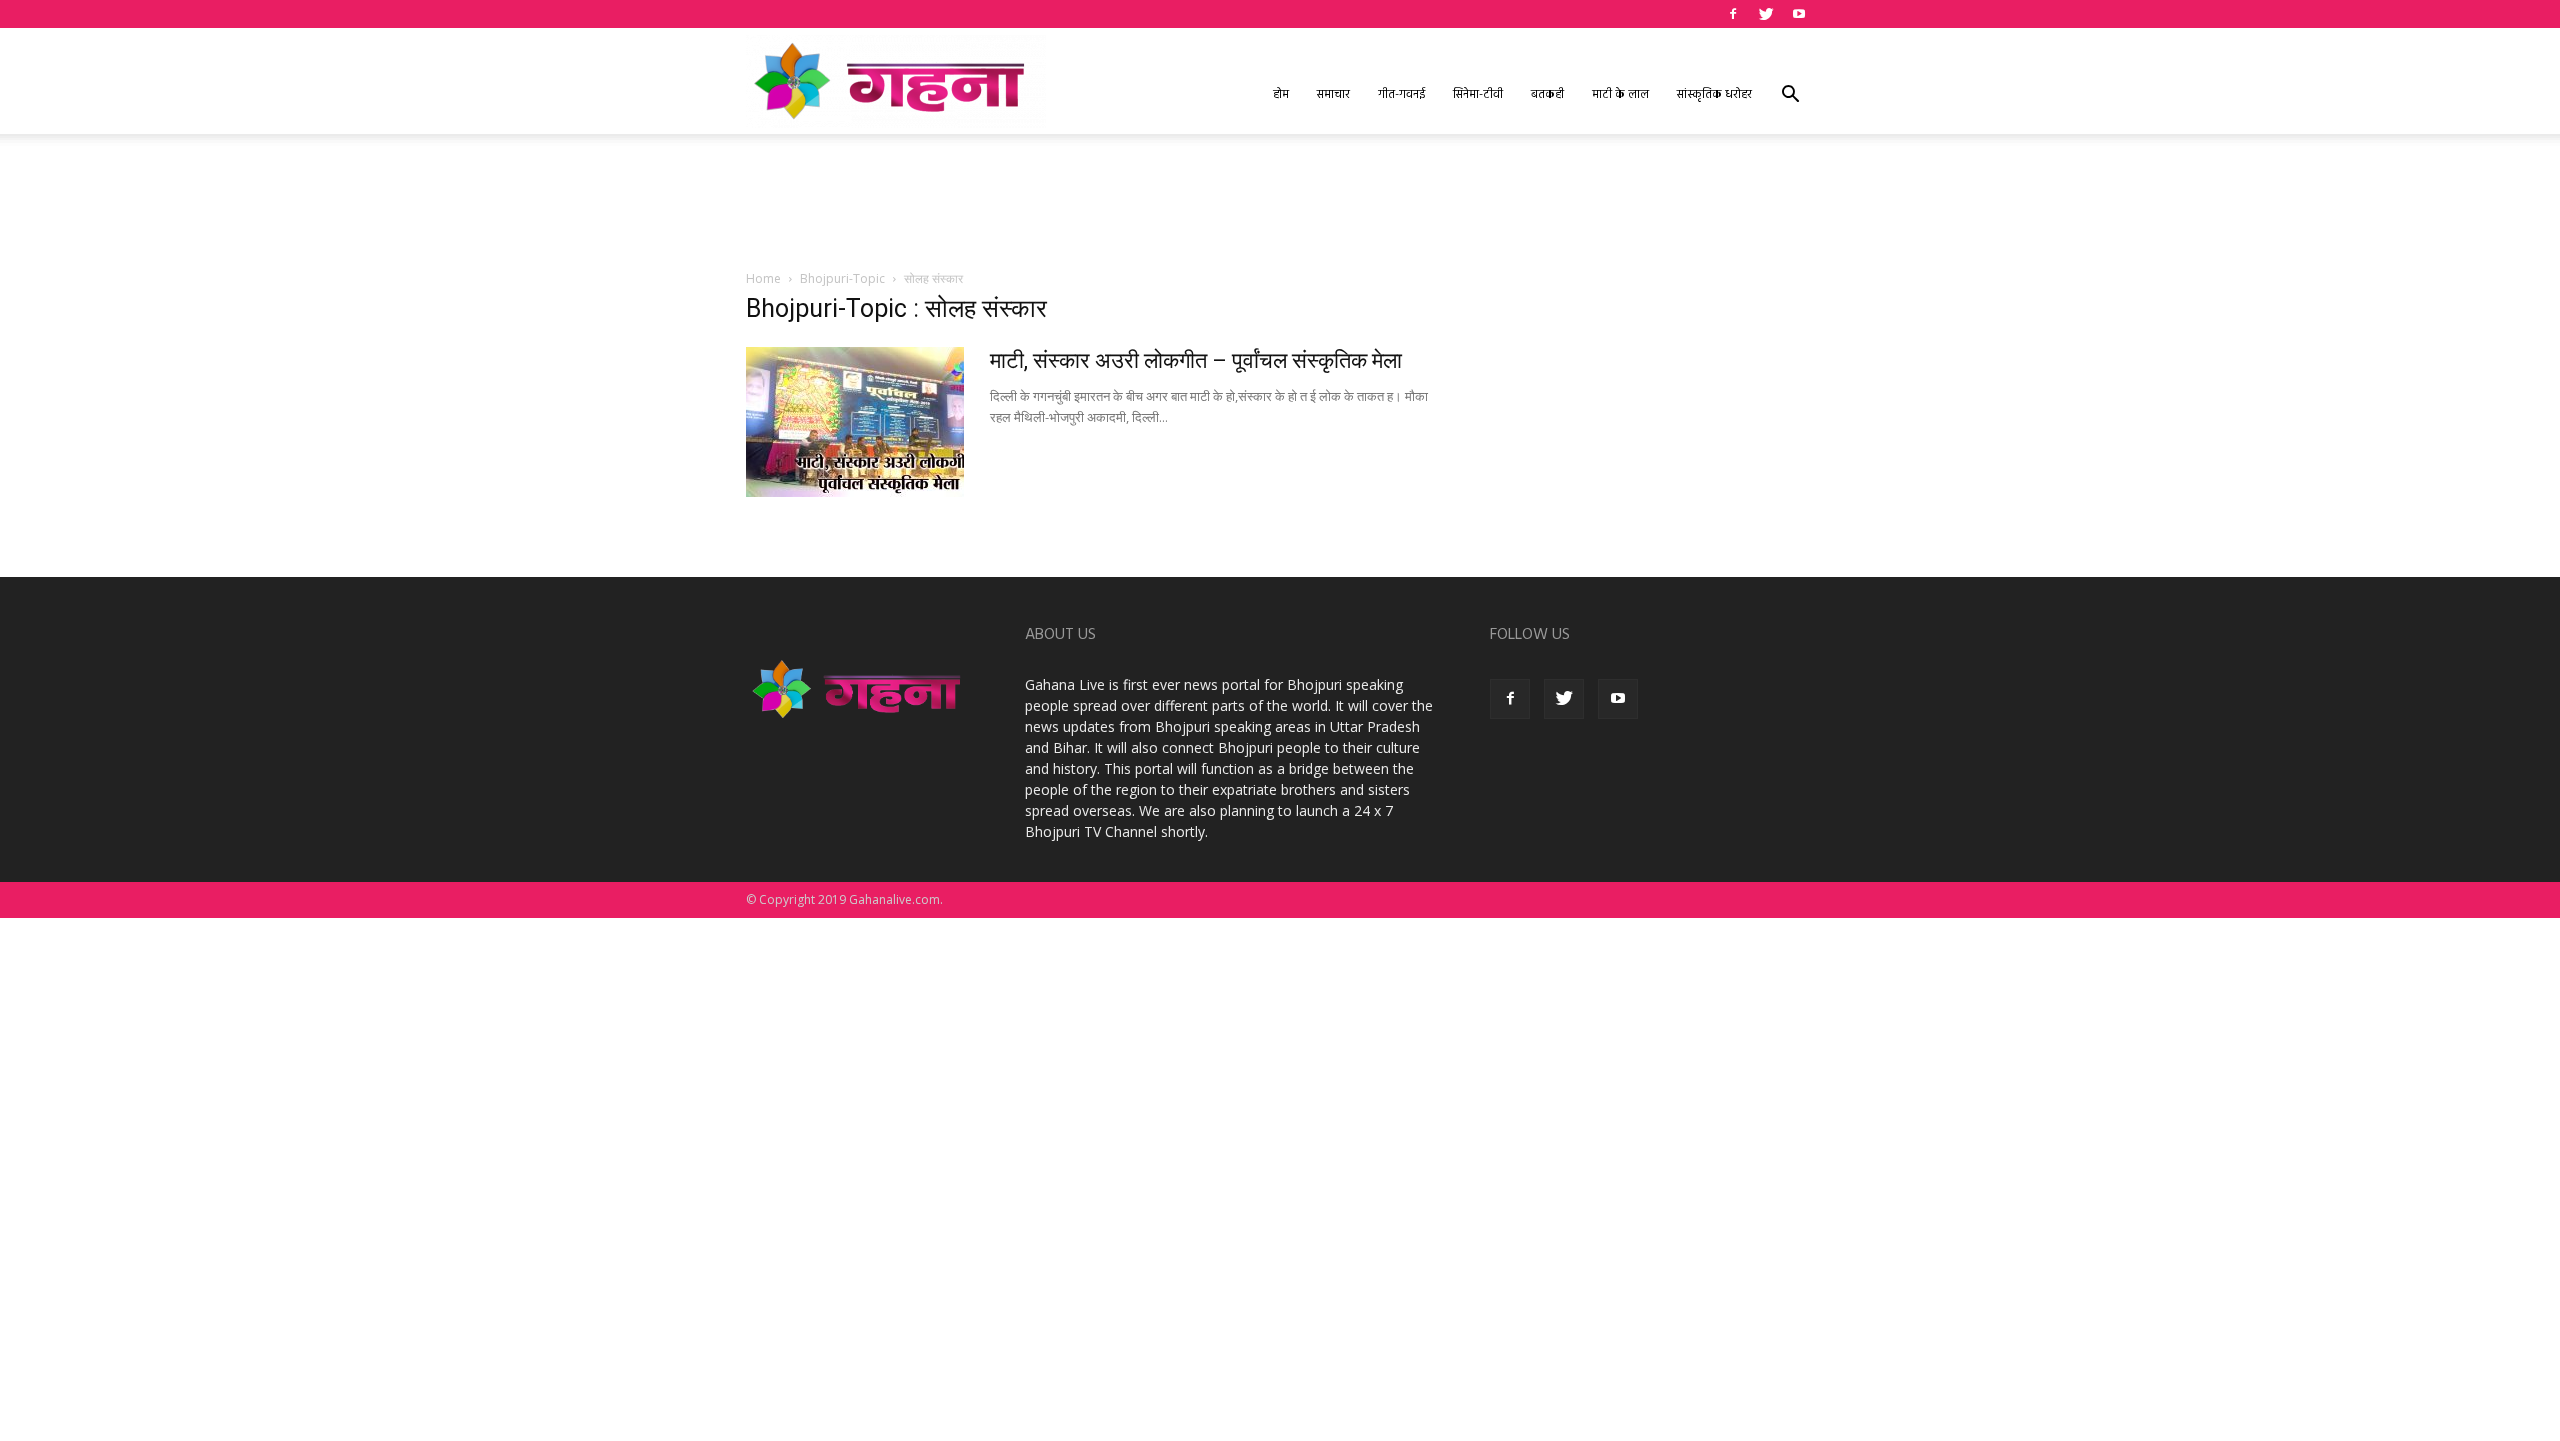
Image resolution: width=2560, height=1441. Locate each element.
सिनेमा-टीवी (1478, 95)
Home (763, 278)
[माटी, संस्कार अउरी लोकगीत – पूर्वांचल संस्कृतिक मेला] (855, 422)
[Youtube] (1799, 14)
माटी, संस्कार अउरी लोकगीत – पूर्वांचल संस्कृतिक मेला (1196, 360)
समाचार (1333, 95)
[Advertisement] (1280, 203)
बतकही (1547, 95)
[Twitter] (1766, 14)
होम (1281, 95)
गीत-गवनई (1401, 95)
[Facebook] (1733, 14)
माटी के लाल (1620, 95)
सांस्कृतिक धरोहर (1714, 95)
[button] (1790, 96)
